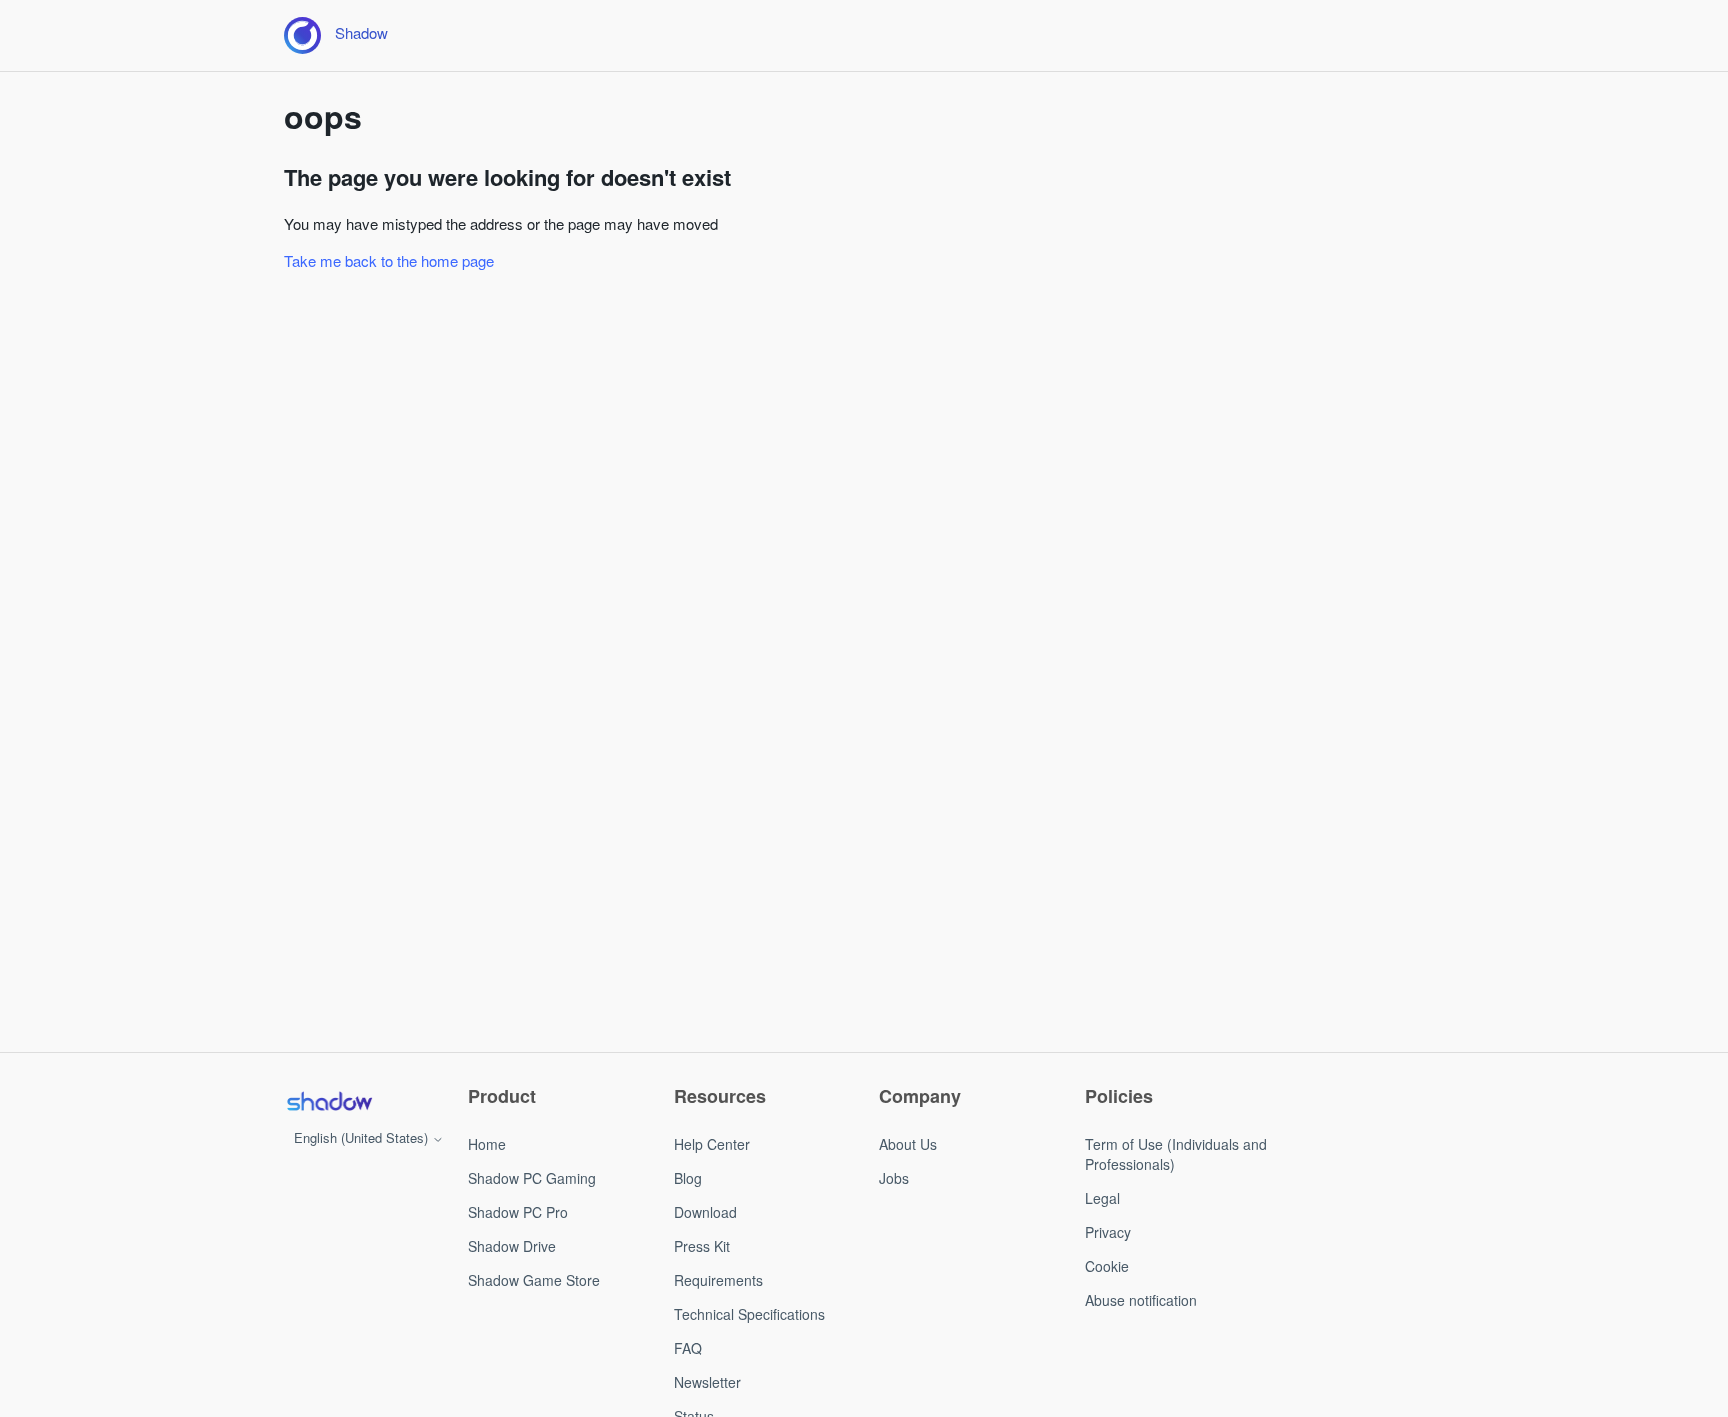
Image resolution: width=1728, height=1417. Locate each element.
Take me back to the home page (389, 260)
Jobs (894, 1178)
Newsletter (707, 1382)
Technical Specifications (749, 1314)
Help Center (712, 1144)
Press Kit (702, 1246)
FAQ (688, 1348)
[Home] (329, 1101)
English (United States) (363, 1137)
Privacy (1108, 1232)
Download (705, 1212)
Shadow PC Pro (518, 1212)
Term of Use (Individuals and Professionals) (1176, 1154)
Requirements (718, 1280)
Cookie (1107, 1266)
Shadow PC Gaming (532, 1178)
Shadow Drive (512, 1246)
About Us (908, 1144)
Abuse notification (1141, 1300)
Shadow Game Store (534, 1280)
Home (487, 1144)
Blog (688, 1178)
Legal (1102, 1198)
